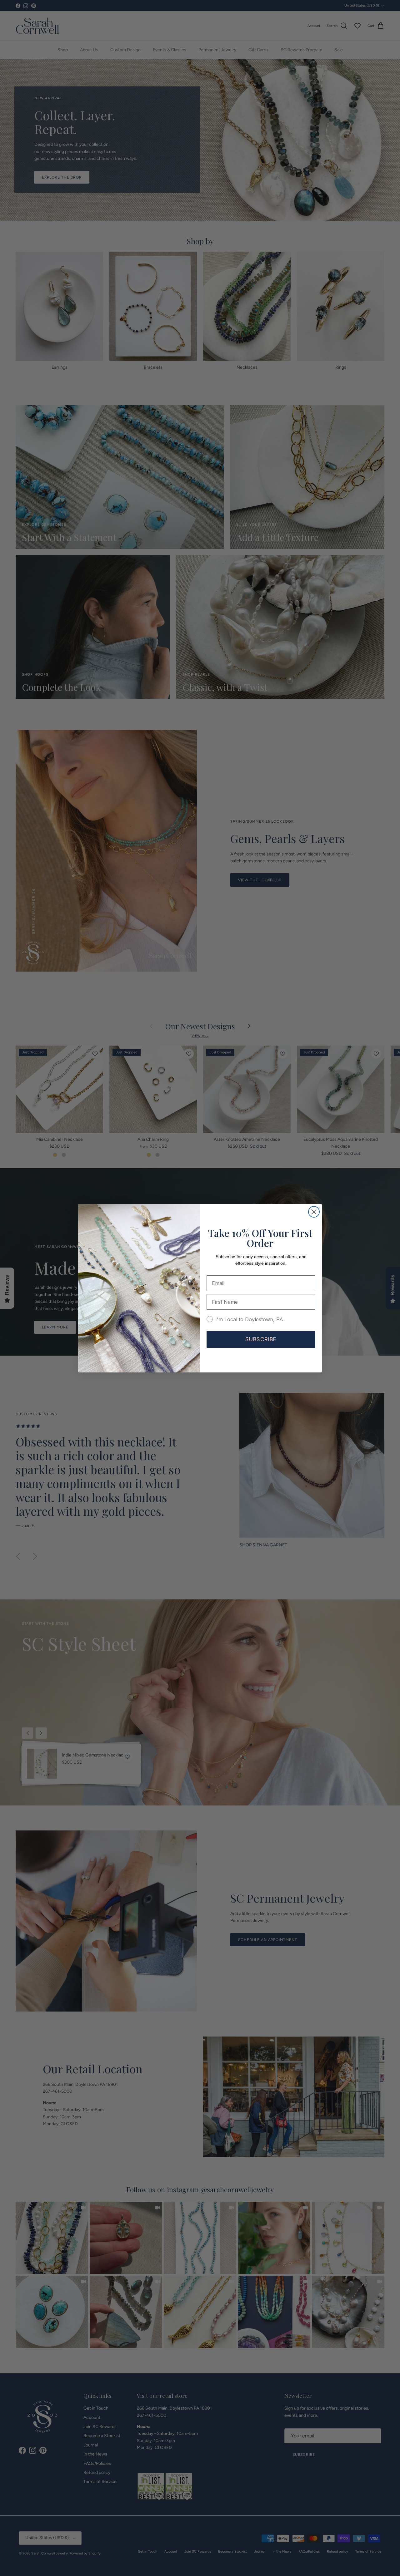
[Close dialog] (314, 1212)
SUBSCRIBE (261, 1339)
